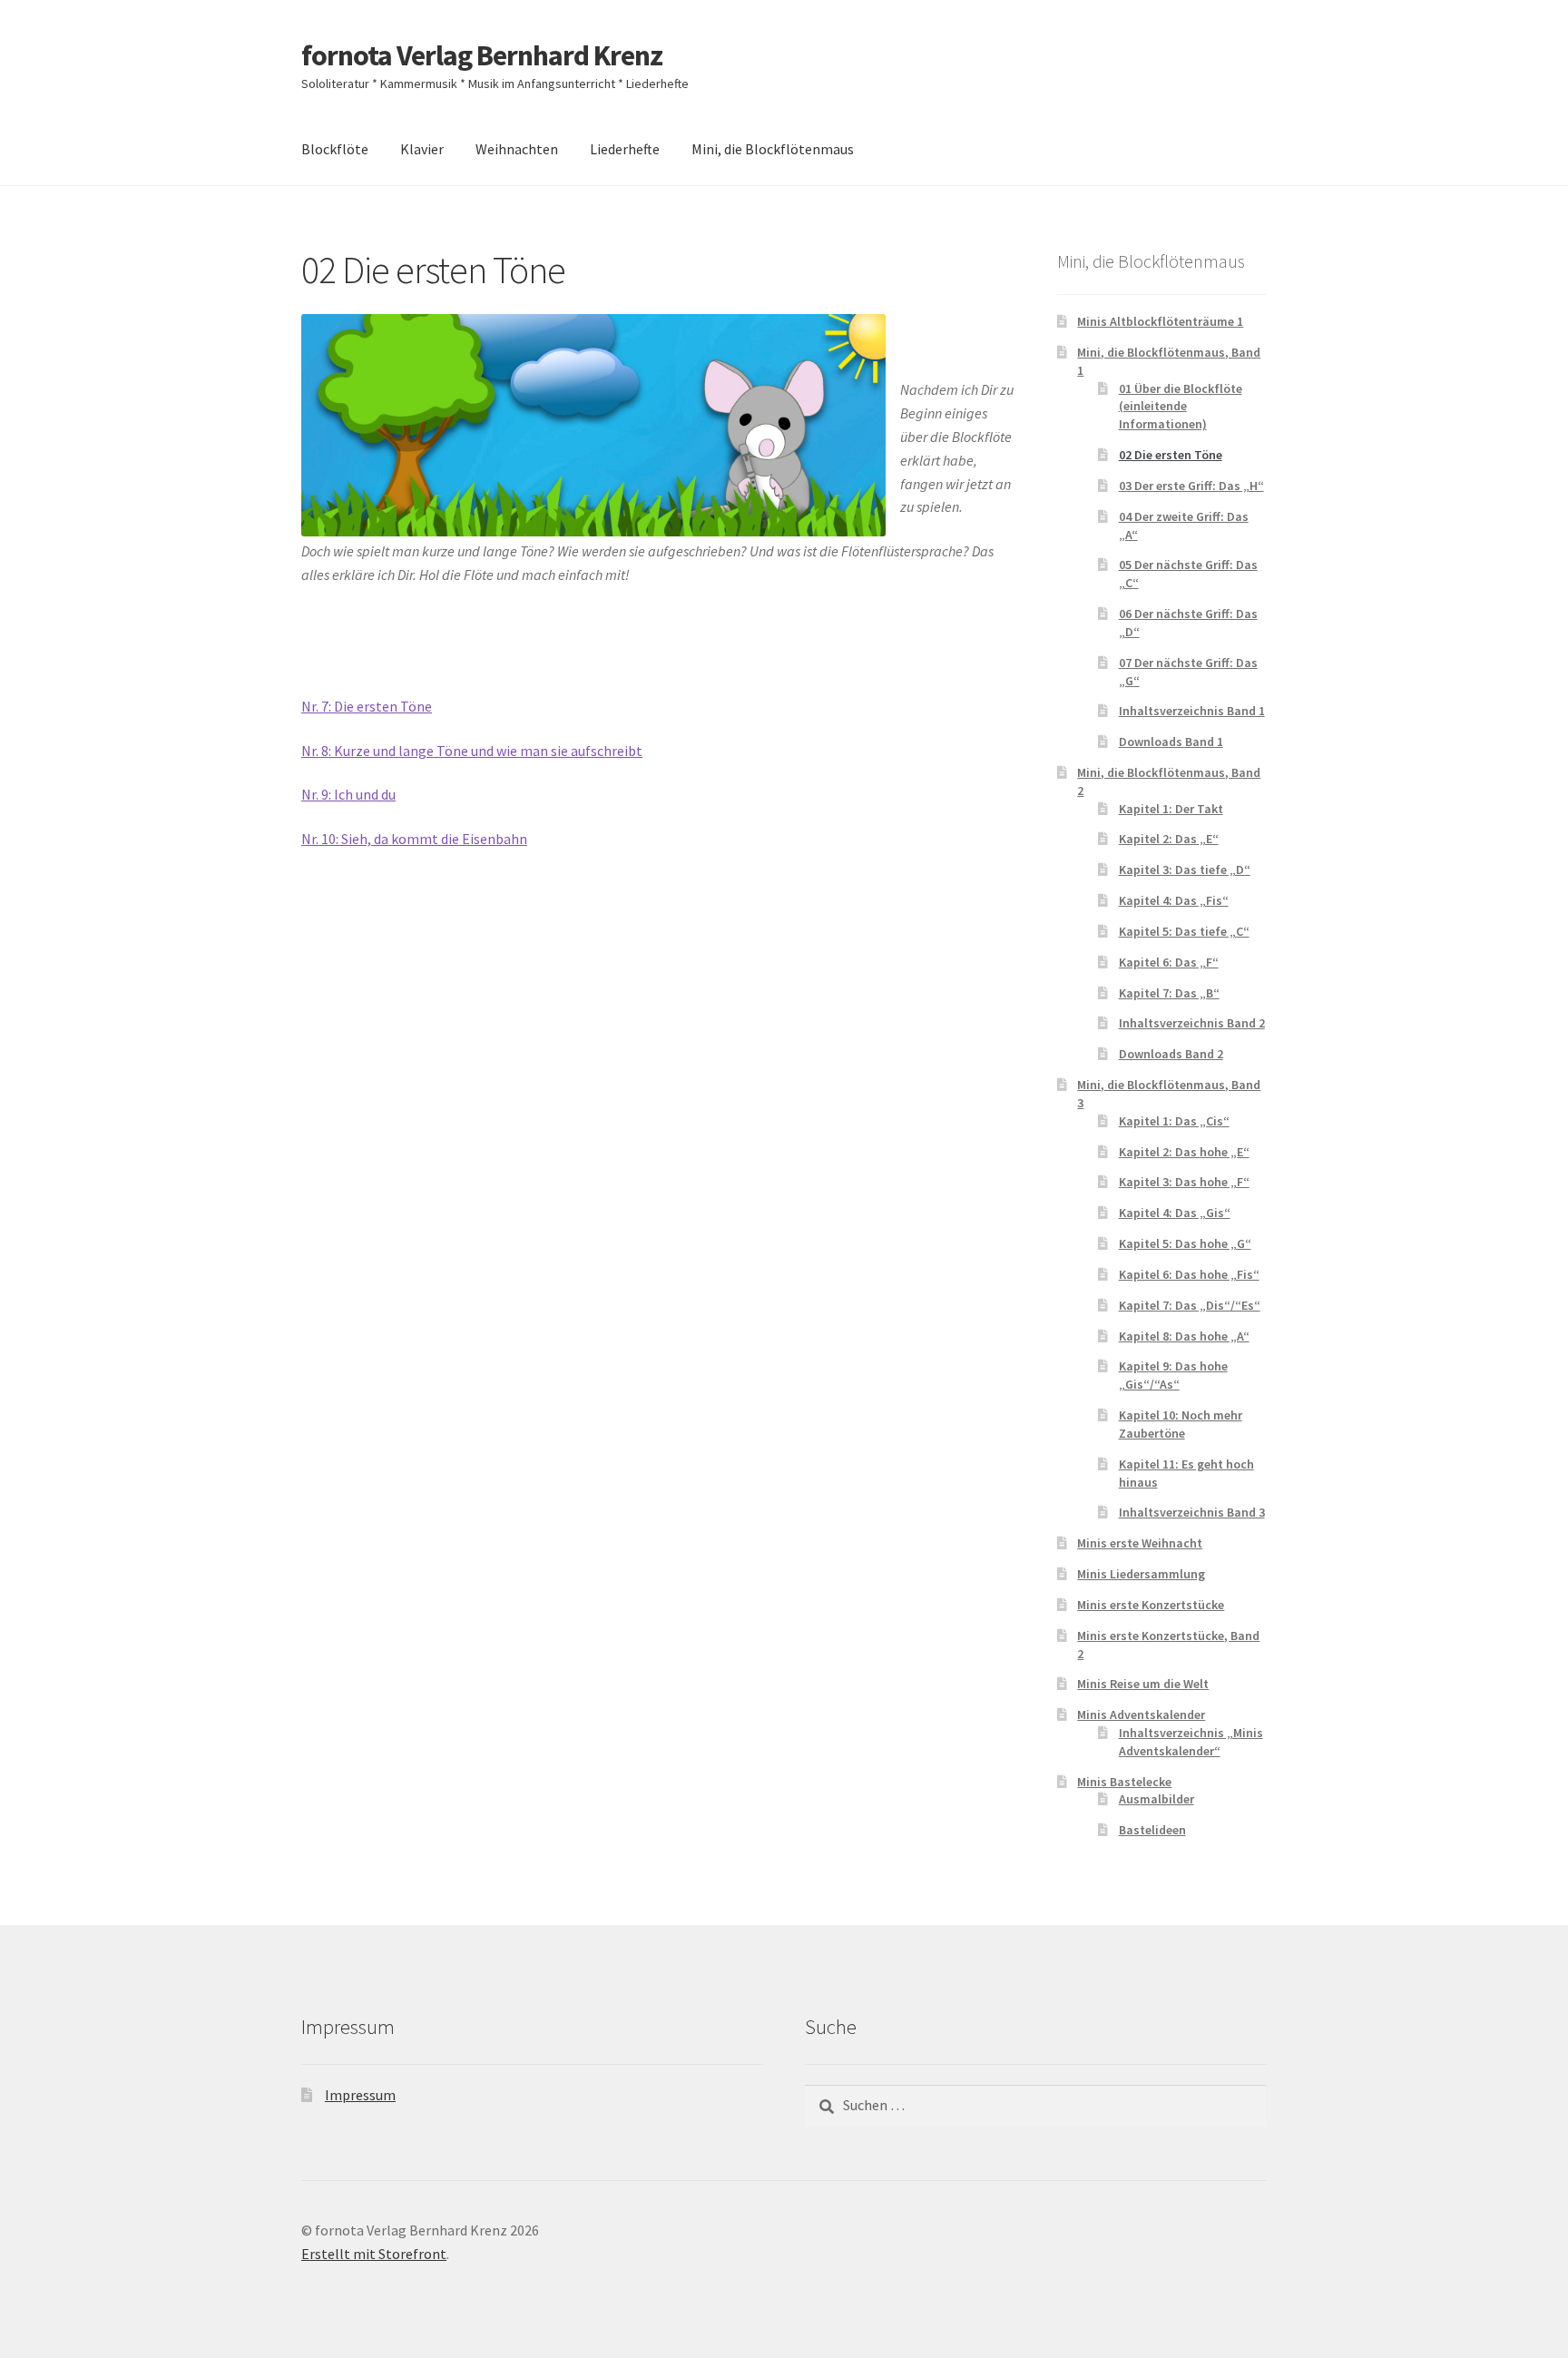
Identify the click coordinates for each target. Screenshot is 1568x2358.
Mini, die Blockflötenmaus (773, 149)
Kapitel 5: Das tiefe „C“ (1184, 931)
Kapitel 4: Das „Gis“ (1175, 1213)
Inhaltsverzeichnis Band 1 (1192, 711)
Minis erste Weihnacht (1140, 1543)
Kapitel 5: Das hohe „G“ (1185, 1243)
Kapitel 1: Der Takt (1171, 809)
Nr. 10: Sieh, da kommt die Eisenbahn (414, 839)
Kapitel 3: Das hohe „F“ (1184, 1182)
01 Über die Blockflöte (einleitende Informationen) (1181, 407)
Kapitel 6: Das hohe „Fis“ (1189, 1274)
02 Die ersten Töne (1171, 455)
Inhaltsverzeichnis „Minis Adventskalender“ (1191, 1742)
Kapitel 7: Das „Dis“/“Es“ (1190, 1305)
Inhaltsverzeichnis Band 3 (1192, 1512)
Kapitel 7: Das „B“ (1169, 993)
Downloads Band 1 (1171, 742)
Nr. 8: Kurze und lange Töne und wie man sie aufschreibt (472, 751)
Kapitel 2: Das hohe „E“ (1184, 1152)
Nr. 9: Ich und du (348, 794)
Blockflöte (335, 149)
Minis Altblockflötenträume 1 (1160, 321)
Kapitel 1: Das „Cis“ (1174, 1121)
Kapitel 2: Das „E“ (1169, 839)
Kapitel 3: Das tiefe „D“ (1185, 870)
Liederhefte (625, 149)
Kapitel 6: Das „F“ (1169, 962)
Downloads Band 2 (1171, 1054)
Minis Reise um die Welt (1143, 1684)
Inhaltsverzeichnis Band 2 (1192, 1023)
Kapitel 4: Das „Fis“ (1174, 900)
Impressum (360, 2095)
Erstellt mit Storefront (374, 2254)
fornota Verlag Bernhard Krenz (482, 55)
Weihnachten (517, 149)
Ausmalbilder (1156, 1799)
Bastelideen (1152, 1830)
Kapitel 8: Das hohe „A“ (1184, 1336)
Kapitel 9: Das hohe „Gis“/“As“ (1173, 1375)
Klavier (422, 149)
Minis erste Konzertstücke (1151, 1605)
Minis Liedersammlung (1141, 1574)
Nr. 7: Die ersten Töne (367, 706)
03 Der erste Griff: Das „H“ (1191, 486)
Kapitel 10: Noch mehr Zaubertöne (1181, 1424)
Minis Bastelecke (1124, 1782)
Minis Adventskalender (1141, 1714)
